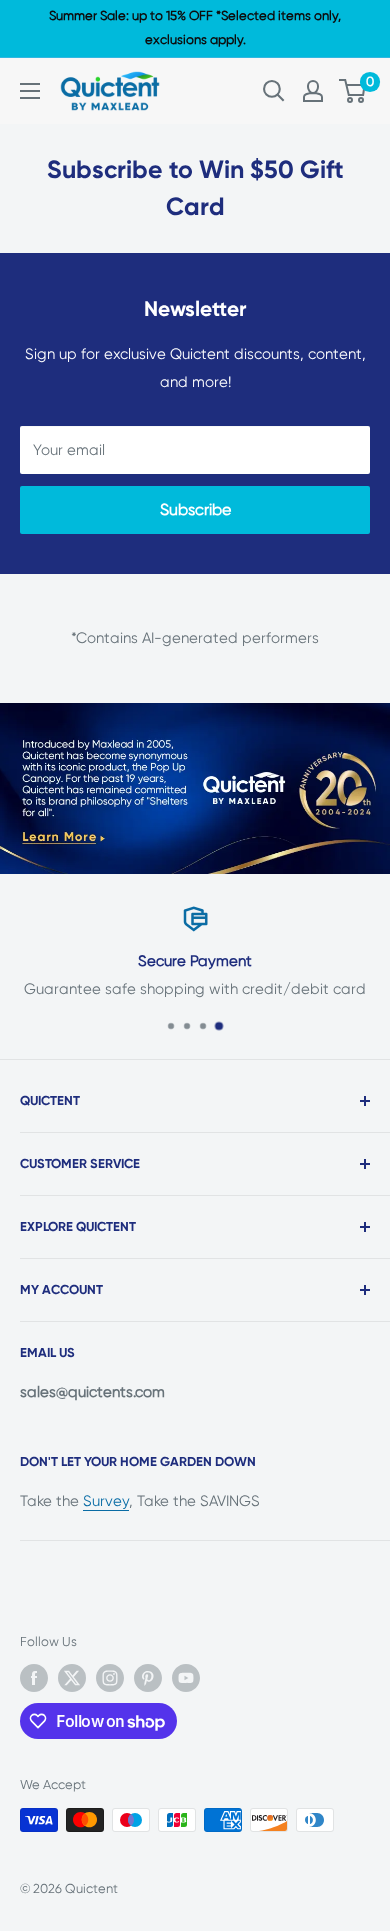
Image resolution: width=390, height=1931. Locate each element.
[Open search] (274, 91)
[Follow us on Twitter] (72, 1678)
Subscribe (195, 509)
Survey (106, 1501)
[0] (353, 91)
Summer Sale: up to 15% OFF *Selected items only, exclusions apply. (195, 27)
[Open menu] (30, 91)
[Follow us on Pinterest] (148, 1678)
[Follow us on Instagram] (110, 1678)
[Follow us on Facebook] (34, 1678)
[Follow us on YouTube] (186, 1678)
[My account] (313, 91)
